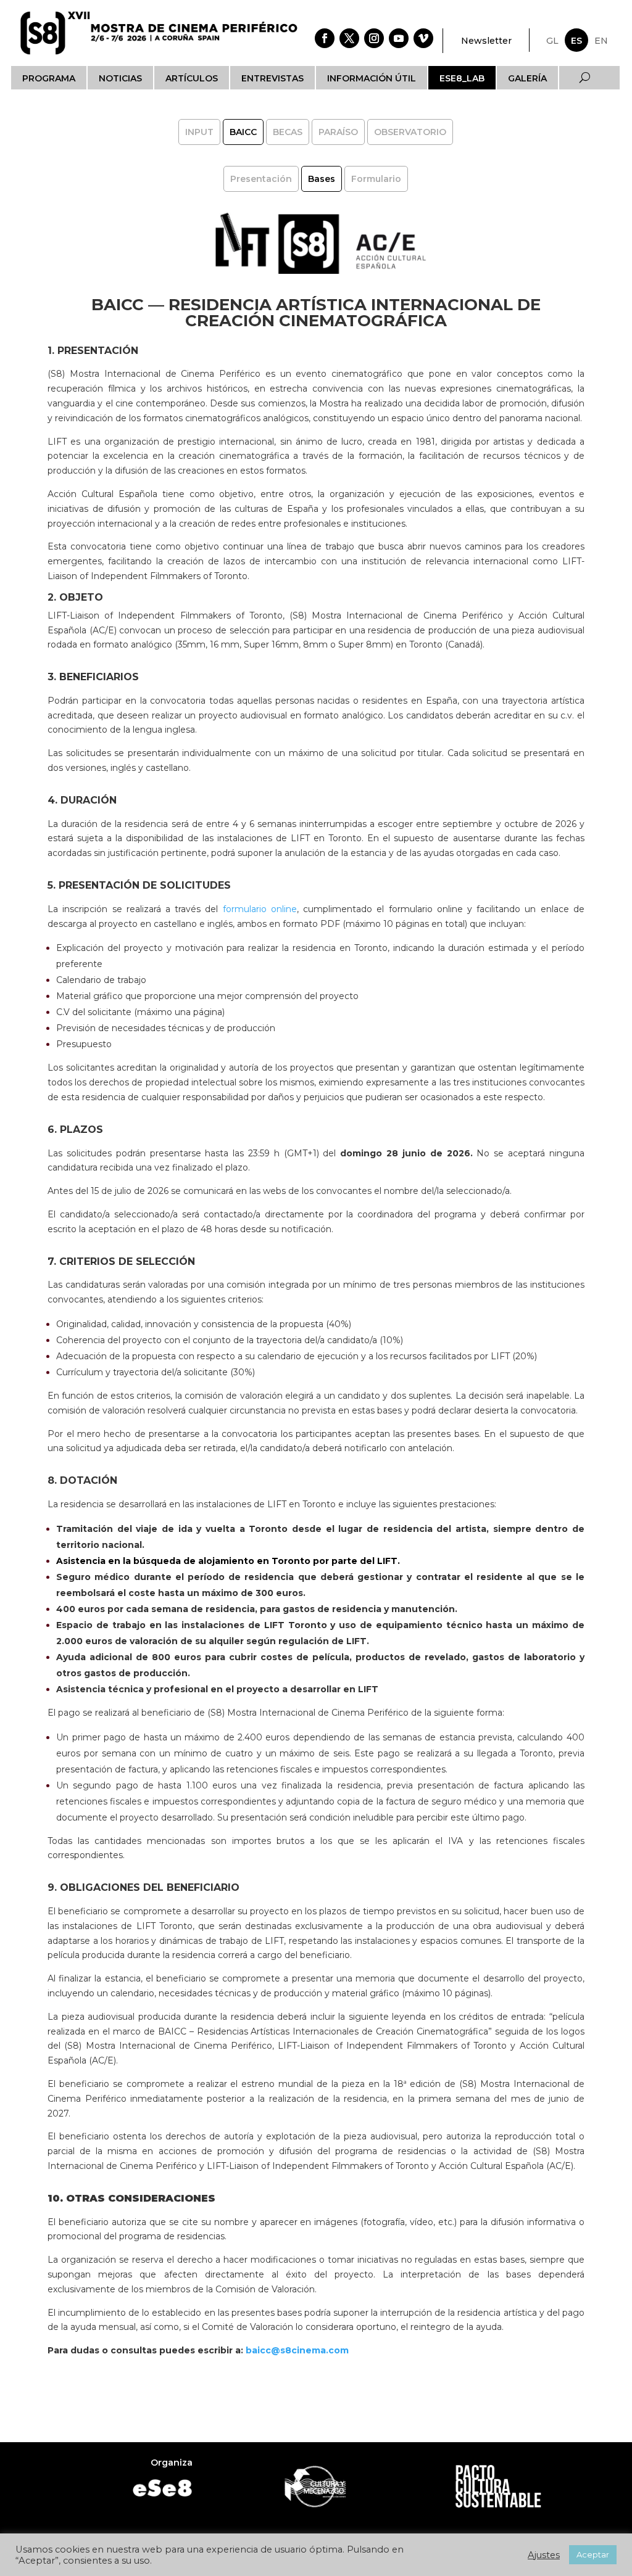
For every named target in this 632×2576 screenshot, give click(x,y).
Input (199, 132)
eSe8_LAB (462, 78)
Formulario (376, 179)
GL (552, 41)
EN (601, 41)
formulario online (260, 909)
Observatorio (410, 132)
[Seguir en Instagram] (374, 38)
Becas (288, 132)
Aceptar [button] (593, 2554)
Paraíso (338, 132)
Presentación (261, 179)
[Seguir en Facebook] (325, 38)
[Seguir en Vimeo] (423, 38)
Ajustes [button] (544, 2555)
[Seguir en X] (349, 38)
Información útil (372, 78)
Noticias (120, 78)
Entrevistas (272, 78)
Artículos (192, 78)
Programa (49, 78)
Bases (322, 179)
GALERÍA (527, 78)
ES (576, 41)
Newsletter (486, 41)
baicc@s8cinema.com (296, 2350)
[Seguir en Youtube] (399, 38)
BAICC (243, 132)
